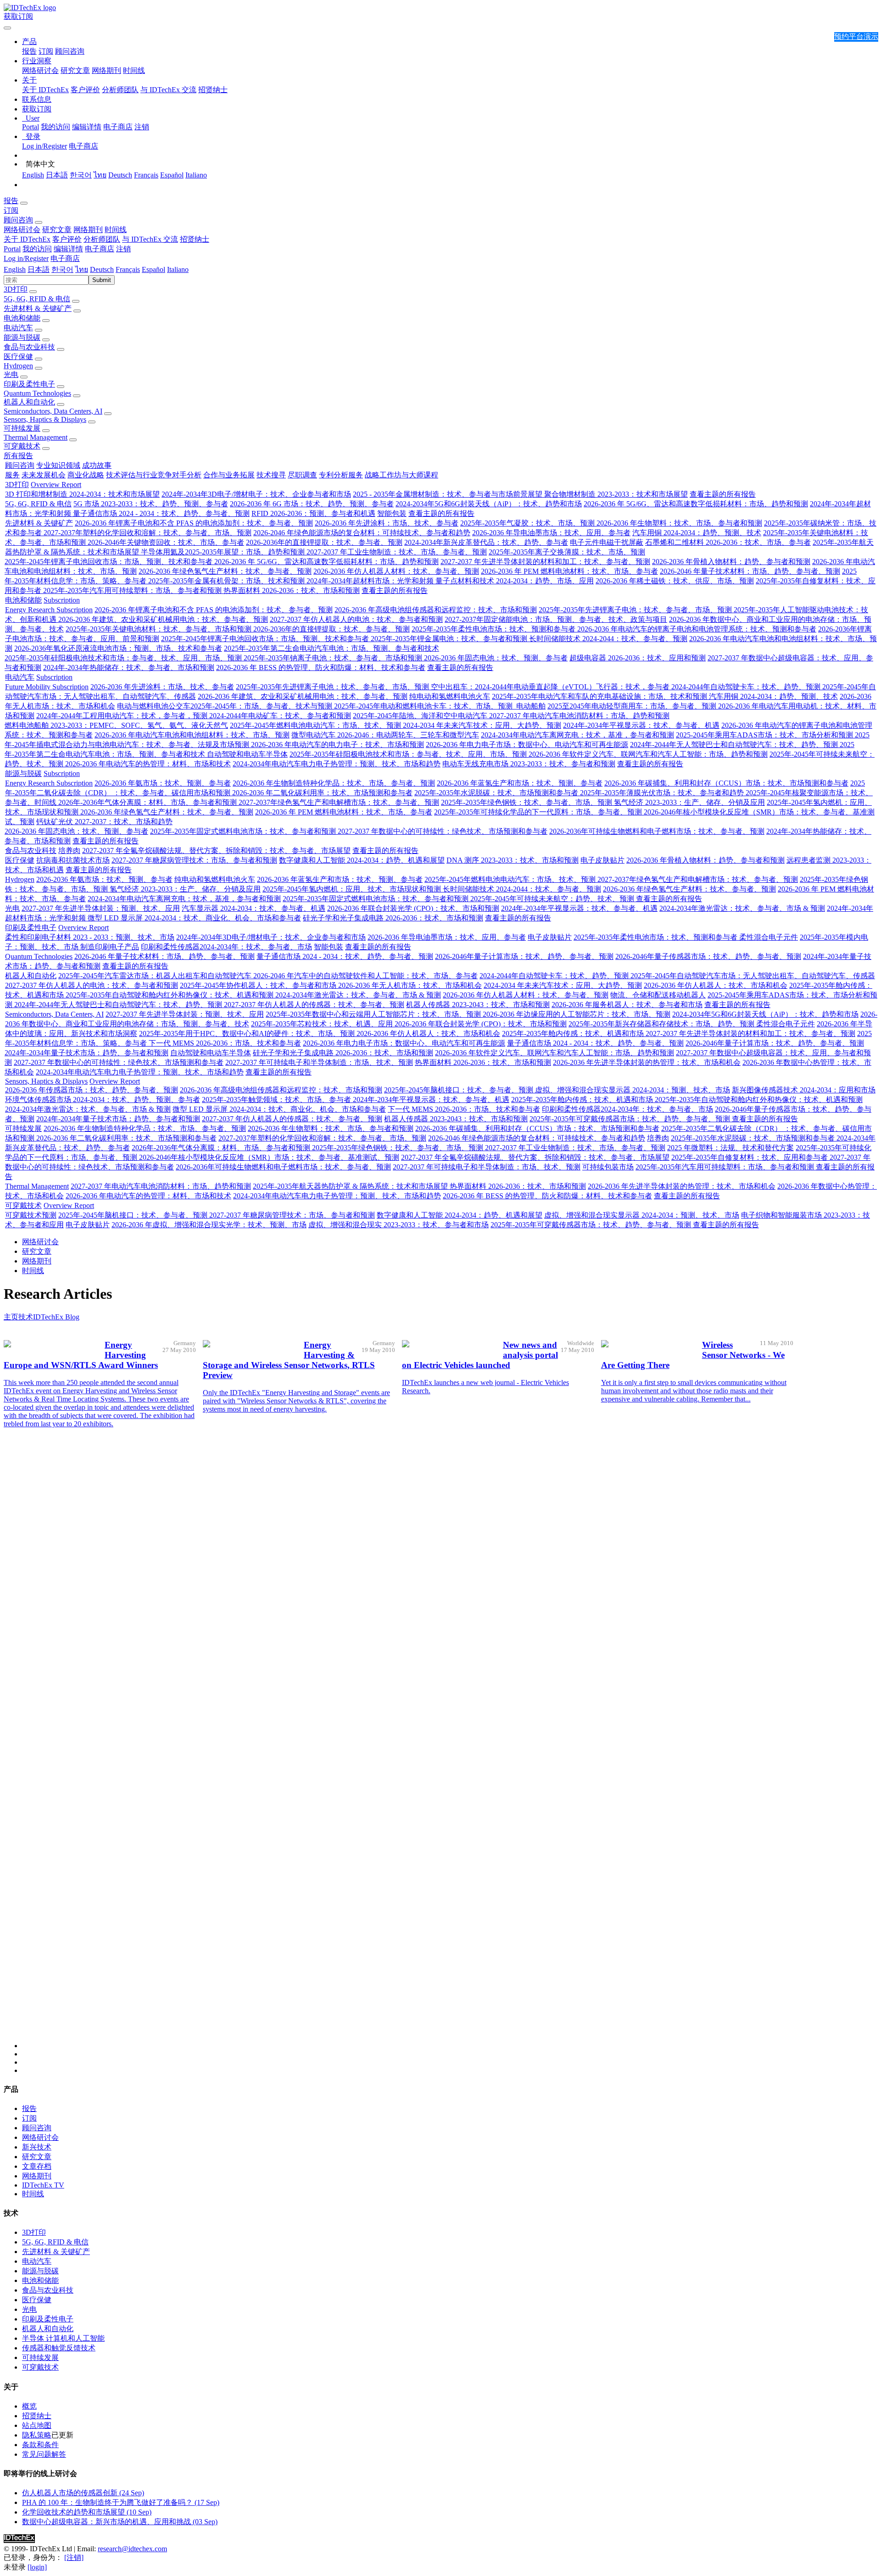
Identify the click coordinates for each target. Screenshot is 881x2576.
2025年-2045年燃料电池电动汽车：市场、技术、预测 (316, 725)
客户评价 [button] (67, 239)
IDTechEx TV (43, 2185)
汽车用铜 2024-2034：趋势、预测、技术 (697, 533)
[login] (37, 2567)
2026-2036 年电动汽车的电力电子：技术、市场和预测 (337, 745)
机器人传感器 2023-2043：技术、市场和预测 (478, 1005)
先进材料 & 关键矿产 (38, 308)
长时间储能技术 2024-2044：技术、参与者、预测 (608, 639)
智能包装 (392, 513)
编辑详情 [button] (68, 249)
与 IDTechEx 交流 (168, 90)
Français (146, 175)
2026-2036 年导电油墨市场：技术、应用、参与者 (551, 533)
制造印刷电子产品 (110, 947)
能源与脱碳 (22, 337)
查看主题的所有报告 (723, 494)
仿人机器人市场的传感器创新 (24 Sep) (83, 2493)
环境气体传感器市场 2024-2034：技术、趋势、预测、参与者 (103, 1100)
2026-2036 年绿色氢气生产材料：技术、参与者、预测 (225, 571)
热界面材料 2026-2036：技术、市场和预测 (292, 590)
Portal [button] (12, 249)
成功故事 (97, 465)
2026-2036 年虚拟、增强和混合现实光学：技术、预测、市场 (209, 1225)
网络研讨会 (40, 70)
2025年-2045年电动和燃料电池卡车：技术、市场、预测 (424, 706)
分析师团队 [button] (102, 239)
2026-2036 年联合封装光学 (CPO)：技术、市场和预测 (413, 908)
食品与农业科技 (29, 347)
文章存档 (37, 2166)
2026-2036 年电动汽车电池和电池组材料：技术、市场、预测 (192, 735)
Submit (102, 280)
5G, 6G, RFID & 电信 (37, 299)
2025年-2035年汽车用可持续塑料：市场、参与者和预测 (133, 590)
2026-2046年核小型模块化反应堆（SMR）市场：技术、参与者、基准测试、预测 (269, 1157)
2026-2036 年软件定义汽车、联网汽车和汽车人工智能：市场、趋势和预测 (648, 754)
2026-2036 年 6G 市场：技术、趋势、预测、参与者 (312, 504)
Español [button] (153, 269)
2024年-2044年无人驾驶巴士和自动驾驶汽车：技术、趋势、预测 (735, 745)
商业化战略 (86, 475)
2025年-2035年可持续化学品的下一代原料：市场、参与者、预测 (539, 812)
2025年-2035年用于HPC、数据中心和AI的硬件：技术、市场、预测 (248, 1033)
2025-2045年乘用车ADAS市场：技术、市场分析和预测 (765, 735)
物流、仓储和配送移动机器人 (658, 995)
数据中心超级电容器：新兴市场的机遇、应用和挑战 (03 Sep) (120, 2522)
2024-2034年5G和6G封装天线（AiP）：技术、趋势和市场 (489, 504)
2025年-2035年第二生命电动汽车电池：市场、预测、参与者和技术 (332, 648)
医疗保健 (18, 357)
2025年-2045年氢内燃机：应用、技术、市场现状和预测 (353, 889)
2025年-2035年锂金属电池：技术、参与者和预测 (450, 639)
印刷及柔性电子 (29, 384)
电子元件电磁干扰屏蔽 (607, 542)
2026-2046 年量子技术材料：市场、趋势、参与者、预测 (750, 571)
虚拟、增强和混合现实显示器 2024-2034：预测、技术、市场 (633, 1090)
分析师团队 (120, 90)
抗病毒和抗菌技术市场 (73, 860)
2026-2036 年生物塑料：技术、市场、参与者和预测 (679, 523)
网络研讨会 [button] (22, 230)
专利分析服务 (341, 475)
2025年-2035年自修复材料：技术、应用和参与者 (750, 1157)
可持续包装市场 (608, 1167)
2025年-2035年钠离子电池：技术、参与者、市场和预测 (334, 658)
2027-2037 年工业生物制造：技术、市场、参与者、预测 (397, 552)
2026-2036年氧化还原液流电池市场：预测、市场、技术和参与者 (118, 648)
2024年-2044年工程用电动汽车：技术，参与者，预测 (123, 716)
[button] (29, 42)
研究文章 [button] (57, 230)
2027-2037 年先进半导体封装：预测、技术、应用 (101, 908)
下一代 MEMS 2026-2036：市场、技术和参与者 (225, 1043)
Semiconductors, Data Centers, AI (53, 411)
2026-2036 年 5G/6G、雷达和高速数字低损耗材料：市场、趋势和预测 (696, 504)
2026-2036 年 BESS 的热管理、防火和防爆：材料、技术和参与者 (321, 668)
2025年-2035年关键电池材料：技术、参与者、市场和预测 (159, 629)
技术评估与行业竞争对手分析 (154, 475)
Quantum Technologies (37, 393)
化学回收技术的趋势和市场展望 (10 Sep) (87, 2512)
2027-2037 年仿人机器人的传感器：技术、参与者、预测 (314, 1005)
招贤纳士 (213, 90)
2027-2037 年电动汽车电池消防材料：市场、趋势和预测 (579, 716)
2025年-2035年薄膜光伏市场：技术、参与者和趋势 (663, 793)
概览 (29, 2406)
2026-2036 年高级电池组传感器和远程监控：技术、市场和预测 (436, 610)
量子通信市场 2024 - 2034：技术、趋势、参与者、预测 (161, 513)
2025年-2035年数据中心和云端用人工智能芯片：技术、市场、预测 (374, 1014)
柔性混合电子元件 (769, 937)
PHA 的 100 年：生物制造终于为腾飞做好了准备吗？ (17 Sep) (121, 2502)
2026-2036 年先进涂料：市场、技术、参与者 (387, 523)
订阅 (46, 51)
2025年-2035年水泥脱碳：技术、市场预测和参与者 (497, 793)
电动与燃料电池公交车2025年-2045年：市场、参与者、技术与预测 (226, 706)
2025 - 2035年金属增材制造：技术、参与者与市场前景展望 (449, 494)
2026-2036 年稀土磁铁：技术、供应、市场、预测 (675, 581)
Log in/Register (45, 146)
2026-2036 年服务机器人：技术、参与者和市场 (627, 1005)
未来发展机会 (44, 475)
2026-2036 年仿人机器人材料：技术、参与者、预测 (396, 571)
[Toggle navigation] (7, 28)
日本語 (57, 175)
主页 (11, 1317)
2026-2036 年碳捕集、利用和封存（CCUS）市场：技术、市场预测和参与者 (726, 783)
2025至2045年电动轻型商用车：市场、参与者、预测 (633, 706)
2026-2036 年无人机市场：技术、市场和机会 (410, 985)
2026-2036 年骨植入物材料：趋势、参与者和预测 (731, 562)
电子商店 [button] (100, 249)
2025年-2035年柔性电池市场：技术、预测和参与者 (494, 629)
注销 (142, 127)
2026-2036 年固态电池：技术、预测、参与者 (496, 658)
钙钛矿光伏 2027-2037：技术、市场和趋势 (104, 822)
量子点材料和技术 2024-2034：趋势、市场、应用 (515, 581)
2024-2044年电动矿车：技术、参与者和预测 (280, 716)
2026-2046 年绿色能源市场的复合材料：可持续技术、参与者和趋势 (362, 533)
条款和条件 (40, 2445)
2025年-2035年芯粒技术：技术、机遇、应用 (323, 1024)
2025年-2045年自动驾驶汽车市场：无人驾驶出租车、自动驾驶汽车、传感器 (753, 976)
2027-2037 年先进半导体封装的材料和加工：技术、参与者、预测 (545, 562)
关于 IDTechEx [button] (27, 239)
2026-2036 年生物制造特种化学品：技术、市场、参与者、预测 (334, 783)
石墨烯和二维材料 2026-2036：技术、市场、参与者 (728, 542)
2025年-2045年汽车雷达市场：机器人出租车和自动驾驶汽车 (156, 976)
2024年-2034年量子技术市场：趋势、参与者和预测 (86, 1053)
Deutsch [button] (102, 269)
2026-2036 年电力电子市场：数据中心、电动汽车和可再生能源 (527, 745)
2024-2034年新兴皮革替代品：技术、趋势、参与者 (486, 542)
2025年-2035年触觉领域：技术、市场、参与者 (277, 1100)
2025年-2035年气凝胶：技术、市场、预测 (528, 523)
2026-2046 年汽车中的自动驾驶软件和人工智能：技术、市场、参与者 (365, 976)
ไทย (100, 175)
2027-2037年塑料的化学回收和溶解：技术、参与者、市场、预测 (148, 533)
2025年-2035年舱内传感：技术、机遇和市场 (574, 1033)
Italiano (196, 175)
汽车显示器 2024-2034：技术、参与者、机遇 (254, 908)
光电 (11, 374)
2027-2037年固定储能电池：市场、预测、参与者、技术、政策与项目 (556, 619)
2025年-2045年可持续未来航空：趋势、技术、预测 (553, 899)
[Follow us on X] (450, 1793)
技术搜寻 (271, 475)
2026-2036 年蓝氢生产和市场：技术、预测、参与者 (520, 783)
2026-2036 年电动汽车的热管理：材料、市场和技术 (148, 764)
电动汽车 (18, 328)
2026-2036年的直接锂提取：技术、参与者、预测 (324, 542)
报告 (29, 51)
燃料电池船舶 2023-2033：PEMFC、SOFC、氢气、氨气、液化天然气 (116, 725)
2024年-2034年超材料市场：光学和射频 (371, 581)
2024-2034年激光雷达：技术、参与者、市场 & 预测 (742, 908)
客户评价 (85, 90)
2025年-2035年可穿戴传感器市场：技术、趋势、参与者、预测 (631, 1119)
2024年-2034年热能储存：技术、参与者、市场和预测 (129, 668)
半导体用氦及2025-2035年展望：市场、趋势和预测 (224, 552)
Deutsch (120, 175)
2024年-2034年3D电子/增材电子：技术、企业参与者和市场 (256, 494)
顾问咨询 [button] (18, 220)
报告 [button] (11, 201)
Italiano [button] (178, 269)
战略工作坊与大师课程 (401, 475)
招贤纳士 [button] (195, 239)
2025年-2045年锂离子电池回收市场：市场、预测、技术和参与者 (109, 562)
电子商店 (118, 127)
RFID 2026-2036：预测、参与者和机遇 (313, 513)
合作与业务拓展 (229, 475)
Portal (31, 127)
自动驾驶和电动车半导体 (247, 754)
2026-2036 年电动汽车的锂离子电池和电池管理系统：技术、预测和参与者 (697, 629)
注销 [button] (123, 249)
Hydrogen (18, 366)
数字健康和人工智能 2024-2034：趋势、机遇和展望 (362, 860)
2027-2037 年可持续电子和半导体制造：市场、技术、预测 (319, 1062)
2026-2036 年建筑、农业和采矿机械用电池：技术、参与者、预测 (163, 619)
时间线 (134, 70)
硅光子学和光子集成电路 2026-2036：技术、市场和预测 (393, 918)
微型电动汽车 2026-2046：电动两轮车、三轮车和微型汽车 (385, 735)
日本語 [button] (39, 269)
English (33, 175)
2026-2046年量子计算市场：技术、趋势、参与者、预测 (524, 956)
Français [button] (128, 269)
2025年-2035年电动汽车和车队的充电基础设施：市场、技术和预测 (600, 696)
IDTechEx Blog (56, 1317)
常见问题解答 (44, 2454)
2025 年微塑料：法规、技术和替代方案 (730, 1148)
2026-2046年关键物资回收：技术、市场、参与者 (166, 542)
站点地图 (37, 2425)
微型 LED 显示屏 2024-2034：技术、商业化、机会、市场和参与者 (194, 918)
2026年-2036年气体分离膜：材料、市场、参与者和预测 (148, 802)
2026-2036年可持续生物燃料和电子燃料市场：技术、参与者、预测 (657, 831)
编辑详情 (87, 127)
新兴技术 (37, 2147)
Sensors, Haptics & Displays (45, 419)
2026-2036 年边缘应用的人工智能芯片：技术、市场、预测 (577, 1014)
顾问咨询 (70, 51)
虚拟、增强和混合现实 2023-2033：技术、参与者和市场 (399, 1225)
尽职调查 (302, 475)
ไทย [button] (82, 269)
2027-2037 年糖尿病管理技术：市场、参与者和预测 (194, 860)
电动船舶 (530, 706)
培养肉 (69, 850)
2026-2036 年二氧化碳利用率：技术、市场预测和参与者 (322, 793)
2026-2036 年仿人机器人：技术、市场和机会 (716, 985)
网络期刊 (106, 70)
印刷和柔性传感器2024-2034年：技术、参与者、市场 (226, 947)
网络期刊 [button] (88, 230)
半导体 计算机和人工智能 (63, 2338)
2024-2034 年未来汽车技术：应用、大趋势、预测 (482, 725)
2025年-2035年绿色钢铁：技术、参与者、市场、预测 (527, 802)
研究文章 (75, 70)
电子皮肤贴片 (602, 860)
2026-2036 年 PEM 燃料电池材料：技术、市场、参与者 (569, 571)
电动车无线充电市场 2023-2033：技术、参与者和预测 (529, 764)
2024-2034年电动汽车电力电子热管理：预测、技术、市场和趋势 (337, 764)
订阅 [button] (11, 210)
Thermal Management (36, 437)
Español (172, 175)
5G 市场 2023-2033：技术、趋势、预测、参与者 (151, 504)
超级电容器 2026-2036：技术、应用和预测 (638, 658)
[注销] (74, 2557)
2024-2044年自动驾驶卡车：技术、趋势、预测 (747, 687)
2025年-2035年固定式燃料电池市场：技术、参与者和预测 (244, 831)
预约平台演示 (856, 36)
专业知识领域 (58, 465)
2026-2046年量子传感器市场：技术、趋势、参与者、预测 (708, 956)
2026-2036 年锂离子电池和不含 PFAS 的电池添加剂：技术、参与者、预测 (194, 523)
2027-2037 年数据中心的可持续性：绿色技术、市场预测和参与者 (443, 831)
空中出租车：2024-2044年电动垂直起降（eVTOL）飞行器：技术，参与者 (551, 687)
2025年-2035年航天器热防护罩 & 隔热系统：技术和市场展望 (351, 1186)
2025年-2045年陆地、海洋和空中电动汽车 (421, 716)
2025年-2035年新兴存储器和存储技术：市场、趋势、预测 (662, 1024)
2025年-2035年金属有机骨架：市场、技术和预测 (227, 581)
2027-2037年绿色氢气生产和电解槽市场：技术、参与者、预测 (339, 802)
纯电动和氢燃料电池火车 (450, 696)
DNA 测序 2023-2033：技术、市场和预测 (513, 860)
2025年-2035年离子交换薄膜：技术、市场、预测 (567, 552)
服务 (12, 475)
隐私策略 (37, 2435)
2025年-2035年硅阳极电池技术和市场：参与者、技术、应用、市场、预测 (124, 658)
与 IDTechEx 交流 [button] (150, 239)
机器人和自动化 (29, 402)
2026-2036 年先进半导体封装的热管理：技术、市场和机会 (647, 1062)
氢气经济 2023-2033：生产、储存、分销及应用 (689, 802)
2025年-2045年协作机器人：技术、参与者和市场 (259, 985)
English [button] (15, 269)
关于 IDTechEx (45, 90)
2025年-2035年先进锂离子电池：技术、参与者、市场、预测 (636, 610)
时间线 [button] (116, 230)
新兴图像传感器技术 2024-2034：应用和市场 (804, 1090)
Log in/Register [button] (26, 258)
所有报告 (18, 456)
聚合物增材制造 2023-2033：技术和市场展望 (616, 494)
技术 (26, 1317)
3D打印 (16, 289)
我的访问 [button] (37, 249)
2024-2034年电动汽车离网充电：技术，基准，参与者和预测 (577, 735)
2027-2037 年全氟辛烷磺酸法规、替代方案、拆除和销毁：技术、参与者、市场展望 (216, 850)
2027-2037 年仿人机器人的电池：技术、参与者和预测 (356, 619)
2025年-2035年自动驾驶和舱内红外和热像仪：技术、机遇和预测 (170, 995)
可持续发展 (22, 428)
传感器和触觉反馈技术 (59, 2348)
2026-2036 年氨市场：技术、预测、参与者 (163, 783)
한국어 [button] (62, 269)
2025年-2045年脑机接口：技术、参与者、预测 (460, 1090)
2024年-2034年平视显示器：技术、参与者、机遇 (641, 725)
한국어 (81, 175)
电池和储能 (22, 318)
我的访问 (56, 127)
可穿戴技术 (22, 446)
